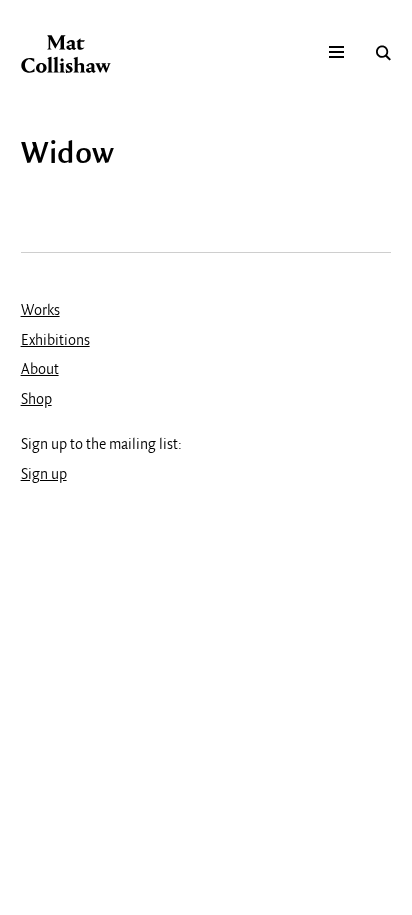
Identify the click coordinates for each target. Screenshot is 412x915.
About (40, 370)
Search (383, 52)
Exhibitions (55, 341)
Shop (36, 400)
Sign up (44, 475)
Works (40, 311)
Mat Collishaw (66, 54)
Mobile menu (336, 52)
